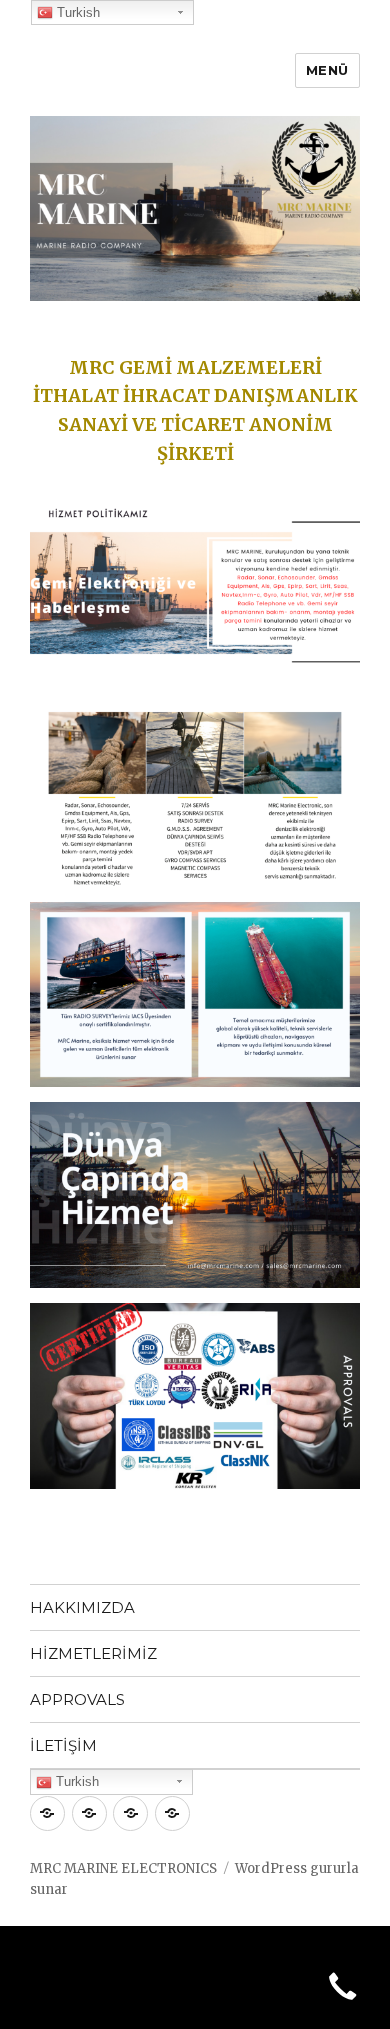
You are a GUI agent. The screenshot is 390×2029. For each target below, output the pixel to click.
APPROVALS (77, 1699)
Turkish (75, 1781)
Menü (327, 70)
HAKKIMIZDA (82, 1607)
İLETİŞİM (63, 1745)
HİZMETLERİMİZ (93, 1653)
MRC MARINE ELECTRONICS (123, 1868)
